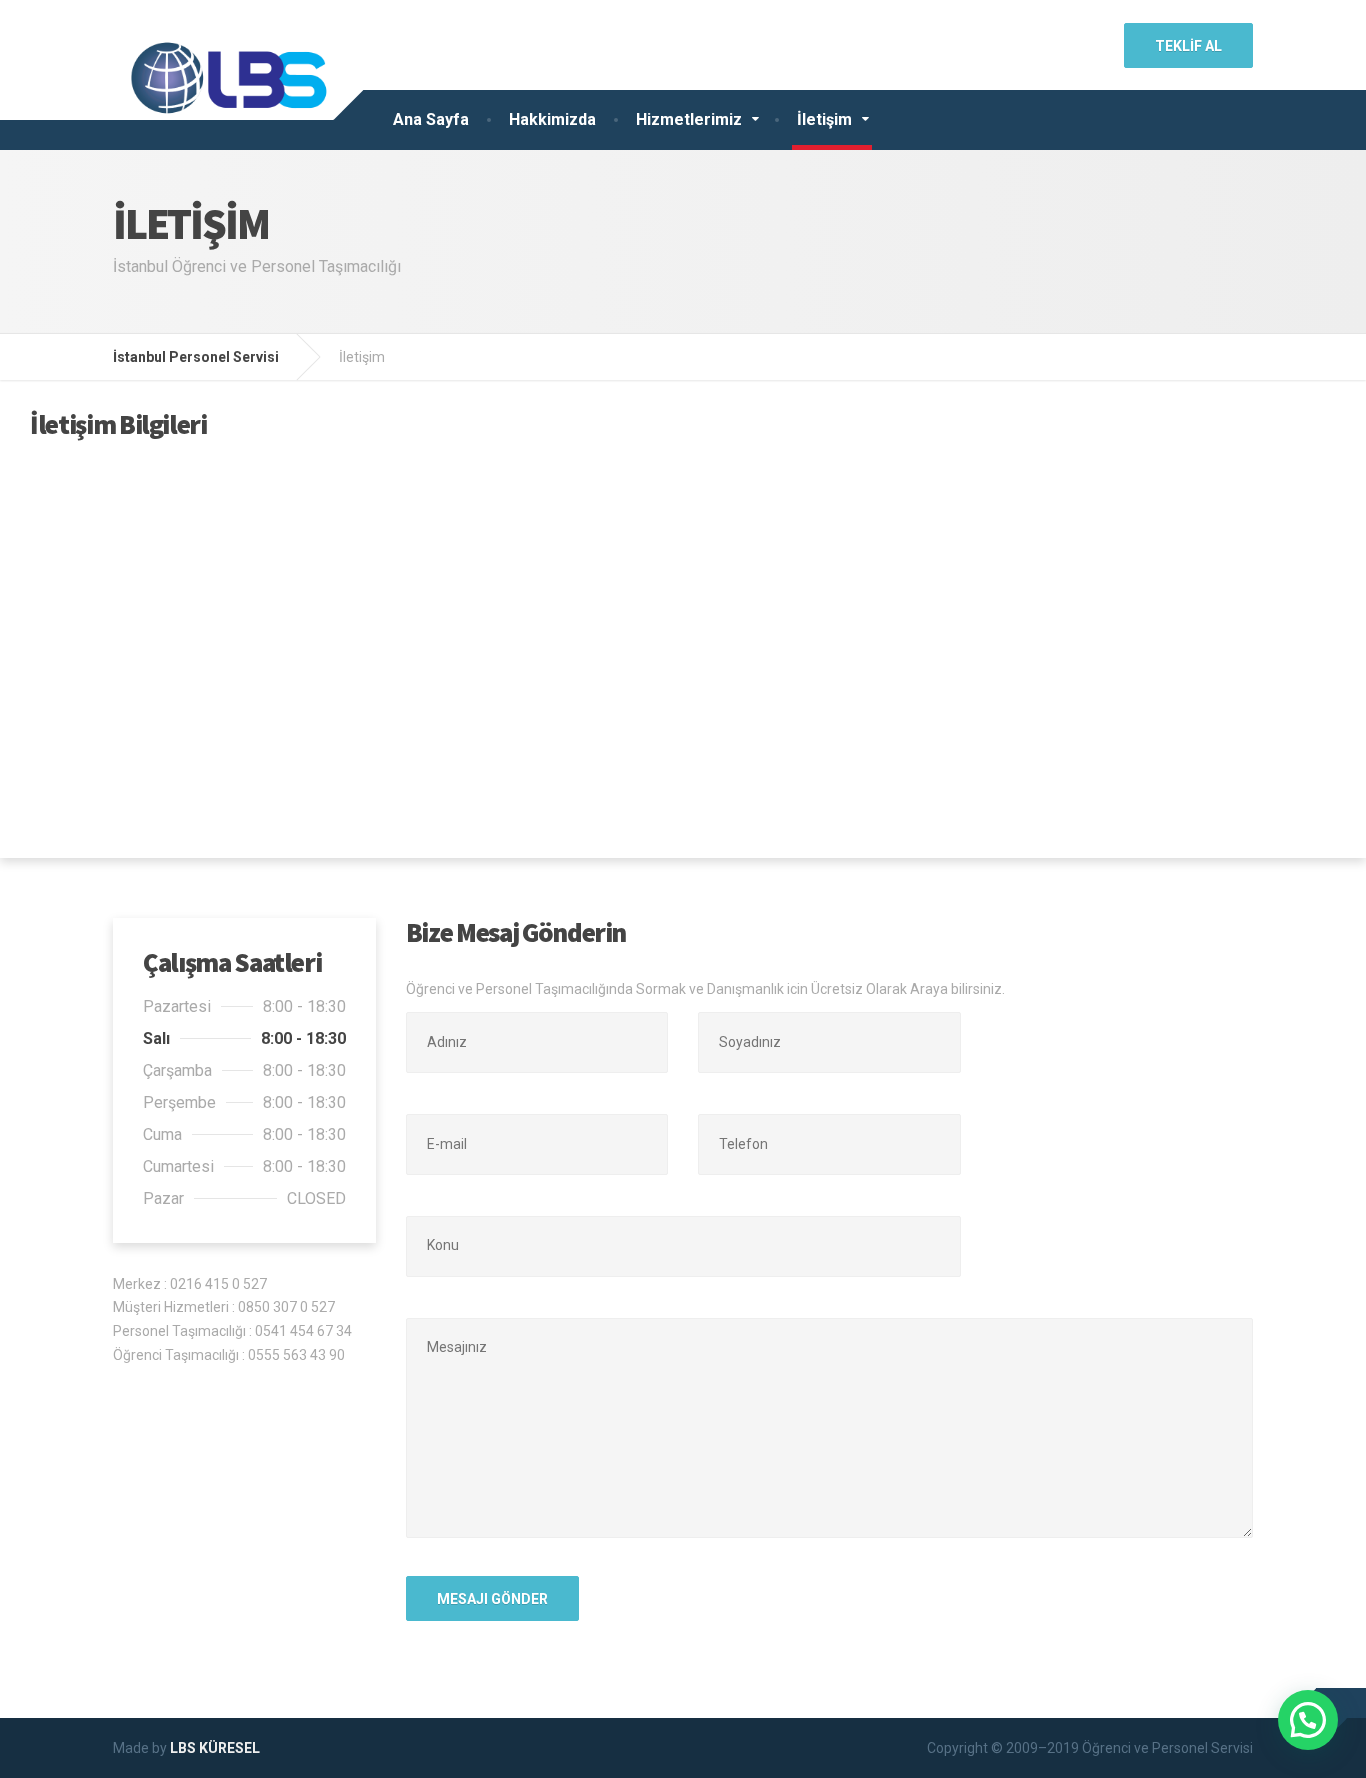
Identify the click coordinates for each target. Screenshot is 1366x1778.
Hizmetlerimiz (689, 119)
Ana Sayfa (431, 119)
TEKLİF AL (1188, 46)
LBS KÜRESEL (215, 1748)
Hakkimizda (552, 119)
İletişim (824, 119)
